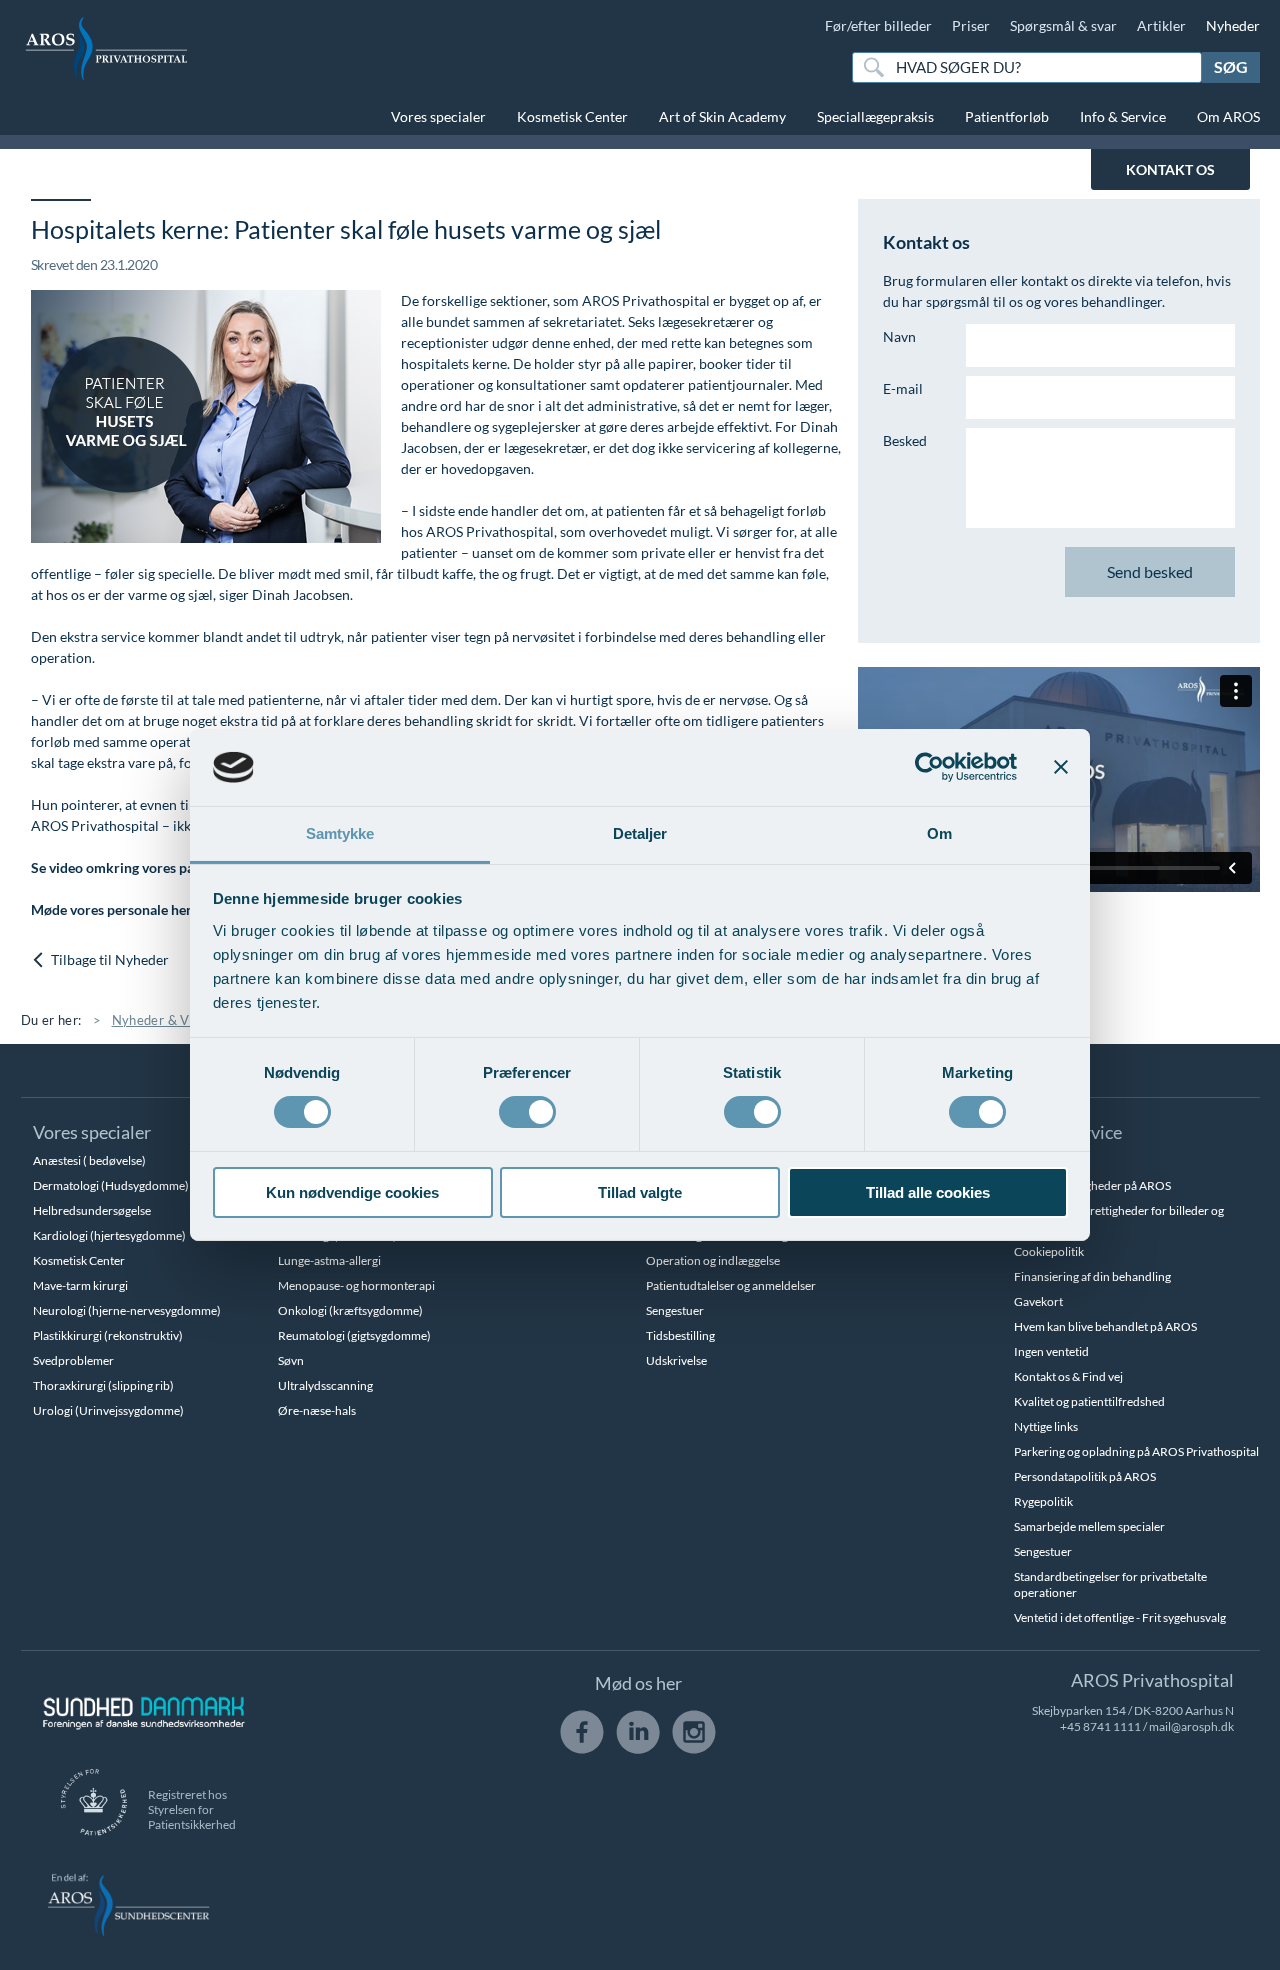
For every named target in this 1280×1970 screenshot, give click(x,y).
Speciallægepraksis (875, 116)
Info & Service (1123, 116)
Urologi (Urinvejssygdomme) (108, 1410)
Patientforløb (1007, 116)
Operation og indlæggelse (713, 1260)
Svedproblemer (73, 1360)
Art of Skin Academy (722, 116)
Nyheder (1233, 25)
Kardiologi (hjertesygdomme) (109, 1235)
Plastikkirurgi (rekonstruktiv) (108, 1335)
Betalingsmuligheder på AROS (1092, 1185)
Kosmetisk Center (572, 116)
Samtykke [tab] (340, 833)
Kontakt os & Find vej (1068, 1376)
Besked (905, 440)
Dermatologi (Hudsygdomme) (111, 1185)
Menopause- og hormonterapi (356, 1285)
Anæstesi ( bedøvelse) (89, 1160)
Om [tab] (939, 833)
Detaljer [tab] (640, 833)
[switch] (527, 1110)
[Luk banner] (1061, 767)
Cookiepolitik (1049, 1251)
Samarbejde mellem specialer (1089, 1526)
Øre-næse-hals (317, 1410)
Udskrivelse (676, 1360)
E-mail (903, 388)
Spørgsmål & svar (1063, 25)
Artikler (1161, 25)
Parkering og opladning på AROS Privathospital (1136, 1451)
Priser (971, 25)
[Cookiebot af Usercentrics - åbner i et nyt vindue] (929, 767)
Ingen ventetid (1051, 1351)
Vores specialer (438, 116)
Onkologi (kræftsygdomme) (350, 1310)
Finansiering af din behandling (1092, 1276)
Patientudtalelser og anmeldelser (731, 1285)
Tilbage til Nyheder (108, 959)
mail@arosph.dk (1191, 1726)
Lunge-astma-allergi (329, 1260)
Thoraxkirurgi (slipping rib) (103, 1385)
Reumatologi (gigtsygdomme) (354, 1335)
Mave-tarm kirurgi (80, 1285)
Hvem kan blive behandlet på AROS (1105, 1326)
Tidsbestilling (680, 1335)
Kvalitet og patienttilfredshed (1089, 1401)
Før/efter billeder (878, 25)
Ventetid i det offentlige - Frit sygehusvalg (1120, 1617)
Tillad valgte (640, 1192)
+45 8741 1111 (1100, 1726)
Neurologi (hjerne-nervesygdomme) (127, 1310)
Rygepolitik (1043, 1501)
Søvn (291, 1360)
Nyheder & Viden (164, 1020)
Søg (1231, 66)
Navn (899, 336)
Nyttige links (1046, 1426)
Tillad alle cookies (928, 1192)
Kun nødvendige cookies (352, 1192)
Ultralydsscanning (325, 1385)
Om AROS (1228, 116)
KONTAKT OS (1170, 169)
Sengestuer (675, 1310)
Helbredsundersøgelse (92, 1210)
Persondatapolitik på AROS (1085, 1476)
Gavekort (1038, 1301)
